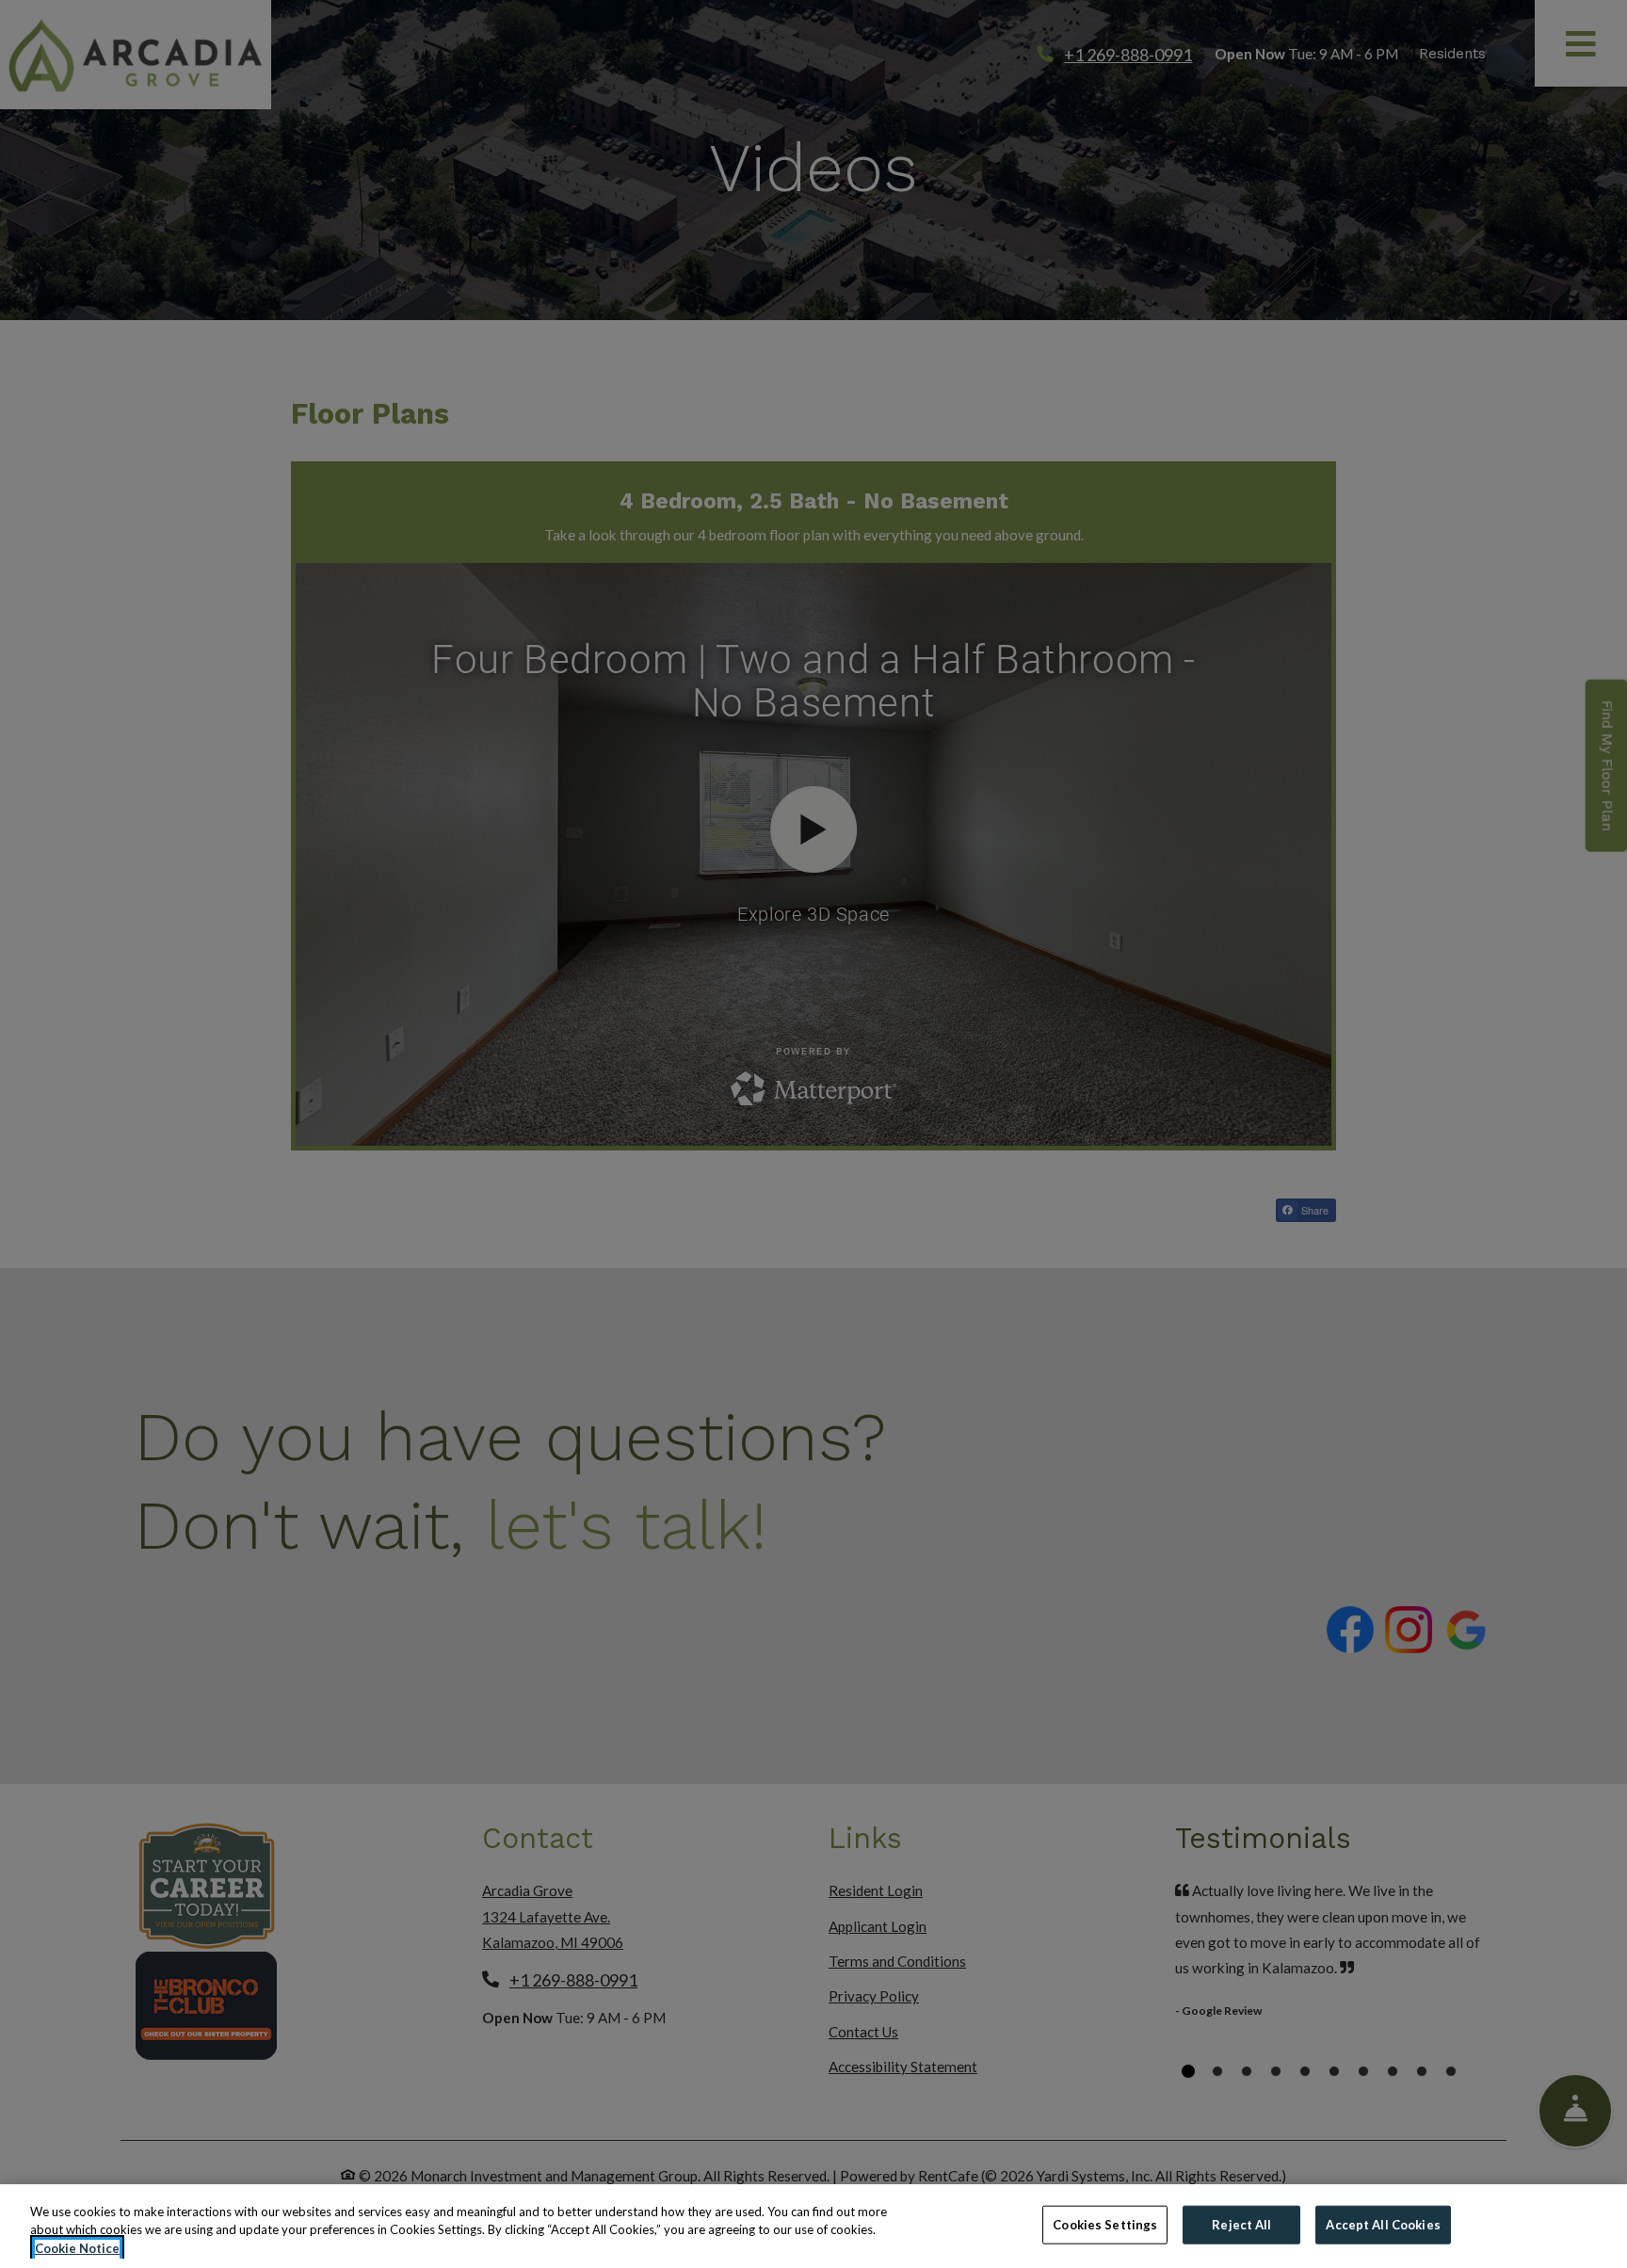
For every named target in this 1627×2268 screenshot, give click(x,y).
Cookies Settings (1105, 2224)
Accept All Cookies (1383, 2224)
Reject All (1241, 2224)
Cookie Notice (77, 2248)
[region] (813, 2226)
